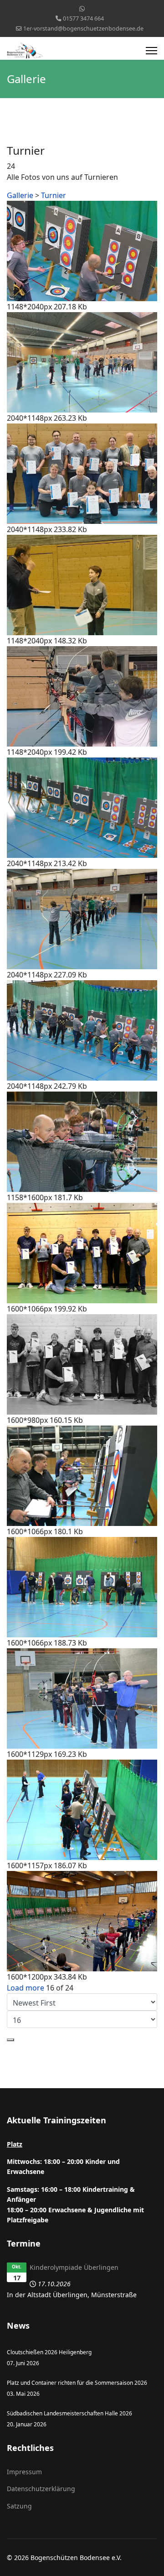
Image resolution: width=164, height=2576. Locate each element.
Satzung (19, 2506)
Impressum (24, 2472)
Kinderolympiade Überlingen (74, 2267)
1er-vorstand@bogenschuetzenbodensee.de (83, 29)
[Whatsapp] (82, 8)
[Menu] (151, 51)
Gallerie (20, 195)
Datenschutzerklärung (41, 2489)
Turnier (54, 195)
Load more (26, 1988)
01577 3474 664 (83, 18)
